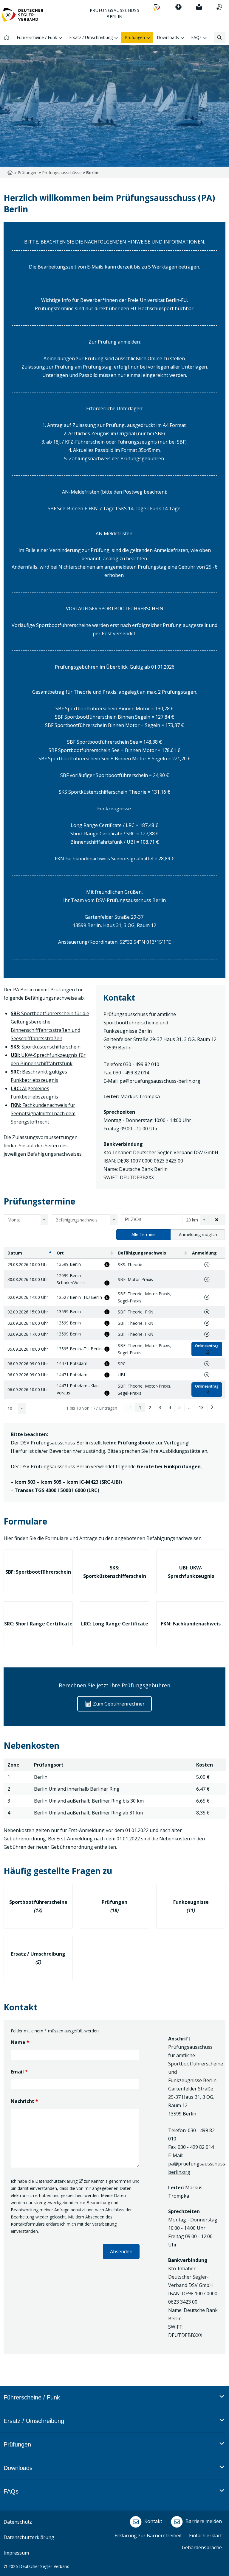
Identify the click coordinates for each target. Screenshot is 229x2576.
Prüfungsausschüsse (62, 173)
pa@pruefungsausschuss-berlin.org (160, 1081)
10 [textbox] (10, 1409)
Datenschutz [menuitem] (18, 2522)
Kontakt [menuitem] (153, 2521)
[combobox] (26, 1220)
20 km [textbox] (192, 1220)
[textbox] (24, 1220)
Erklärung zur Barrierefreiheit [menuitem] (148, 2536)
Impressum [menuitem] (16, 2553)
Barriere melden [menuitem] (203, 2521)
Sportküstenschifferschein (46, 1047)
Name (20, 2042)
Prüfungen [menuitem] (136, 37)
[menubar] (114, 2452)
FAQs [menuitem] (197, 37)
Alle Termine (144, 1234)
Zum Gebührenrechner (118, 1704)
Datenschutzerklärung (56, 2181)
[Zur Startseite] (23, 17)
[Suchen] (220, 38)
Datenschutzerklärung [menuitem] (29, 2537)
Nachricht (24, 2101)
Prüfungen (28, 173)
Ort (60, 1253)
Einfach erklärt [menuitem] (205, 2536)
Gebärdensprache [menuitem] (202, 2547)
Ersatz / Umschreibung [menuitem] (92, 37)
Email (19, 2072)
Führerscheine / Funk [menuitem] (37, 37)
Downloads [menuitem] (168, 37)
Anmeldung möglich (198, 1234)
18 (201, 1407)
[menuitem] (157, 7)
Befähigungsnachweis (142, 1253)
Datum (15, 1253)
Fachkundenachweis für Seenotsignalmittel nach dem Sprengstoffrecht (43, 1113)
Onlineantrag (207, 1346)
